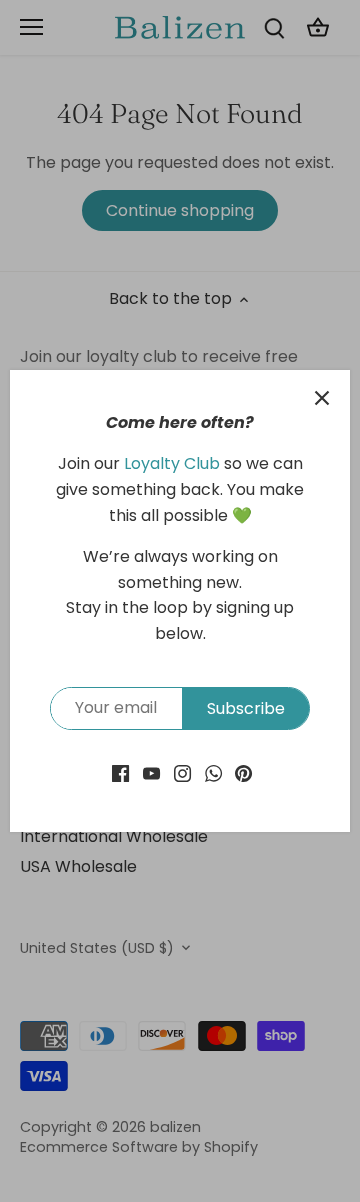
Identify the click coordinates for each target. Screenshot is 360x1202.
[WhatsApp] (213, 773)
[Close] (322, 398)
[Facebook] (120, 773)
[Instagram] (182, 773)
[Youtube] (151, 773)
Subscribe (246, 708)
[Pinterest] (243, 773)
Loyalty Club (172, 463)
